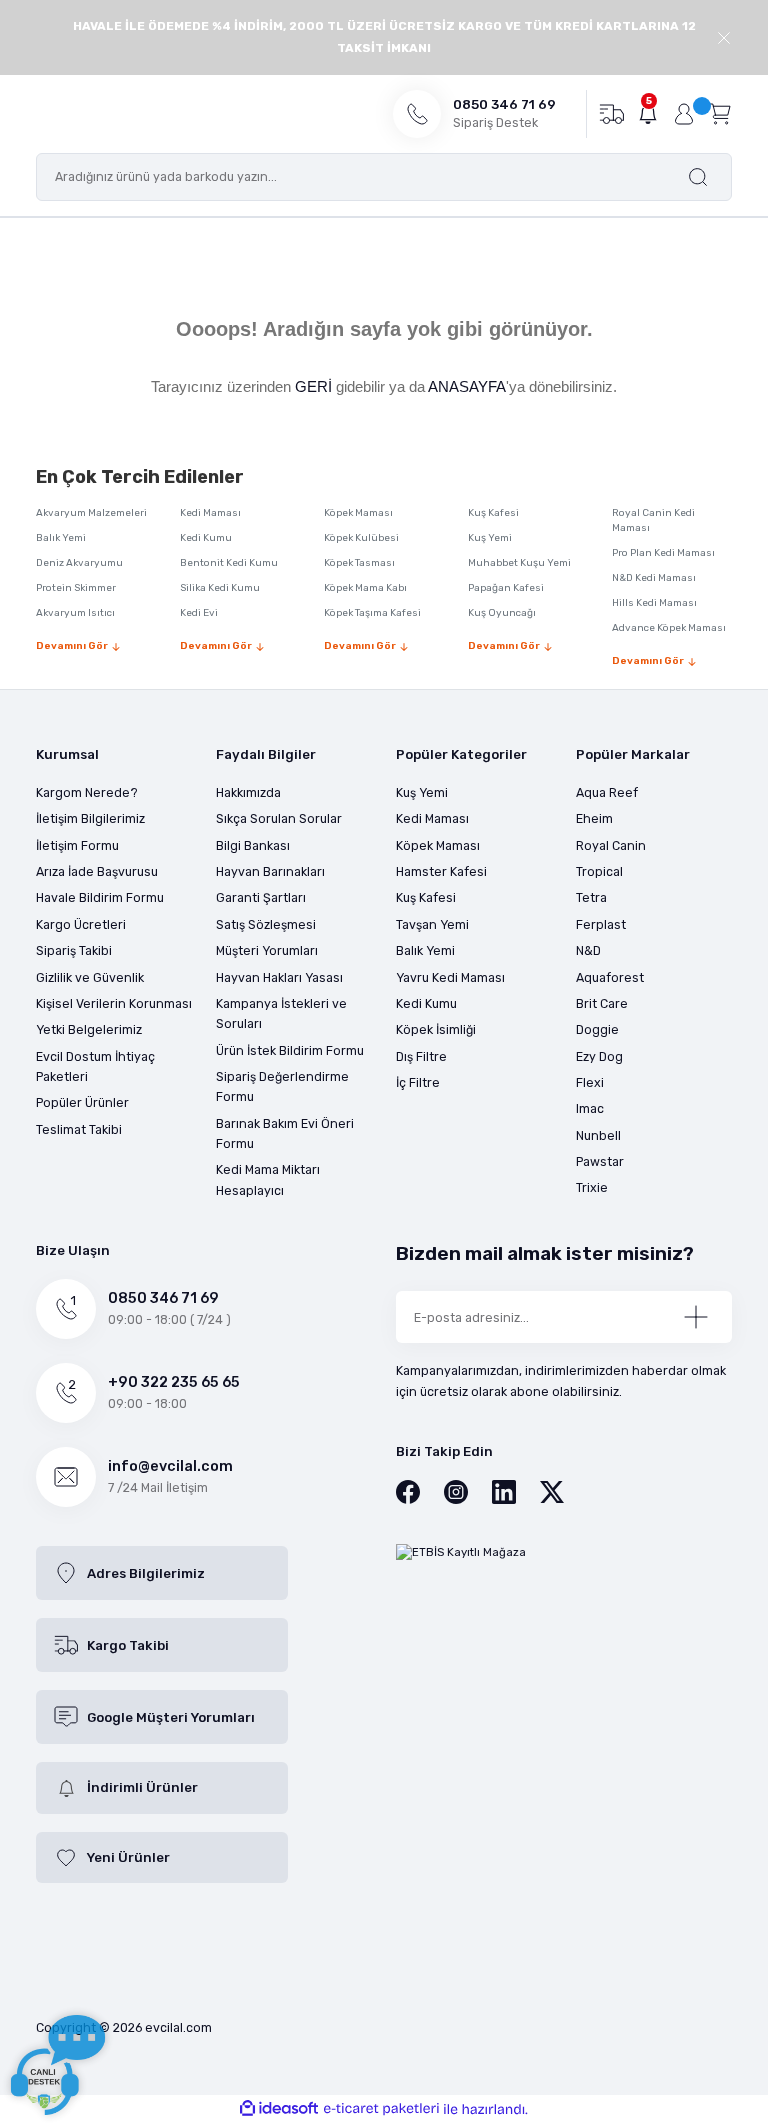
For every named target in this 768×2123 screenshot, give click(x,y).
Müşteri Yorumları (267, 950)
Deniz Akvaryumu (79, 563)
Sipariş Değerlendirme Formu (282, 1086)
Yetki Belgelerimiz (89, 1029)
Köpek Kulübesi (361, 538)
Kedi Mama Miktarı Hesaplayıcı (268, 1179)
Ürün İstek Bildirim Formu (290, 1050)
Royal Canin (611, 845)
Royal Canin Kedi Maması (653, 520)
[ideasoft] (279, 2109)
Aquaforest (610, 977)
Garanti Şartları (261, 897)
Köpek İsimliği (436, 1029)
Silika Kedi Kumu (220, 588)
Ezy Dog (599, 1056)
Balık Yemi (61, 538)
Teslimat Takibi (79, 1129)
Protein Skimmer (76, 588)
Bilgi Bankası (253, 845)
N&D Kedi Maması (654, 578)
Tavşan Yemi (432, 924)
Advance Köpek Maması (669, 628)
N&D (588, 950)
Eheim (594, 818)
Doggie (597, 1029)
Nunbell (598, 1135)
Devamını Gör (72, 646)
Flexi (590, 1082)
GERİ (313, 386)
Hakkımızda (248, 792)
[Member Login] (684, 114)
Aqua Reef (607, 792)
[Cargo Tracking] (611, 113)
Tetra (591, 897)
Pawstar (600, 1161)
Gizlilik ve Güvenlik (90, 977)
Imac (590, 1108)
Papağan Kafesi (506, 588)
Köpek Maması (358, 513)
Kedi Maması (210, 513)
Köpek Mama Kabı (365, 588)
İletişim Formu (77, 845)
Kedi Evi (199, 613)
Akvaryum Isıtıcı (75, 613)
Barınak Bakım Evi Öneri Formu (285, 1133)
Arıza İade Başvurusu (97, 871)
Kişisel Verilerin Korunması (114, 1003)
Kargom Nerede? (87, 792)
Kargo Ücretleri (81, 924)
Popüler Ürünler (82, 1102)
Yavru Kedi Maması (450, 977)
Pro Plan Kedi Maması (663, 553)
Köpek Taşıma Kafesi (372, 613)
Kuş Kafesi (493, 513)
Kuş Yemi (490, 538)
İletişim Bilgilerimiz (90, 818)
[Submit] (696, 1317)
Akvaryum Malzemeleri (91, 513)
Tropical (599, 871)
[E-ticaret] (381, 2109)
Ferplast (601, 924)
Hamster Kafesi (441, 871)
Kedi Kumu (206, 538)
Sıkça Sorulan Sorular (279, 818)
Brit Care (602, 1003)
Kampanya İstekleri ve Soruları (281, 1013)
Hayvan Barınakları (270, 871)
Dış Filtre (421, 1056)
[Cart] (720, 113)
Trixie (592, 1187)
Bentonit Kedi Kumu (229, 563)
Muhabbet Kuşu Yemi (519, 563)
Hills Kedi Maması (654, 603)
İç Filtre (418, 1082)
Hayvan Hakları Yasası (279, 977)
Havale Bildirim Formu (100, 897)
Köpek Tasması (359, 563)
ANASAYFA (467, 386)
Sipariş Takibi (74, 950)
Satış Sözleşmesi (266, 924)
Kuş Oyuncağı (502, 613)
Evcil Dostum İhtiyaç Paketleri (95, 1066)
